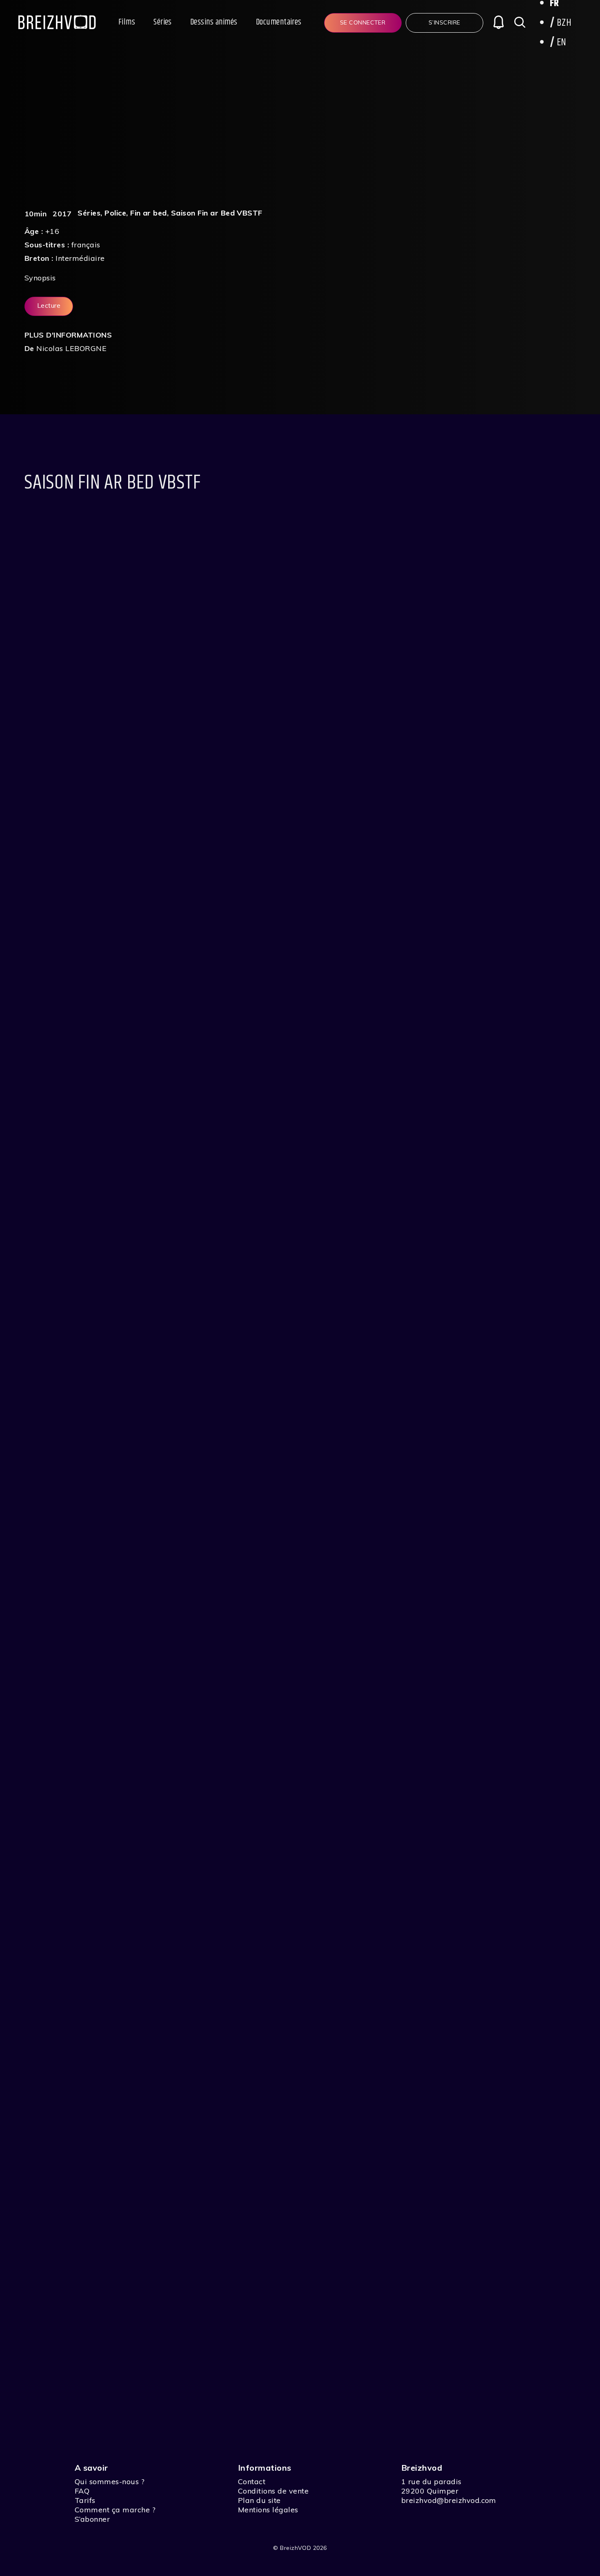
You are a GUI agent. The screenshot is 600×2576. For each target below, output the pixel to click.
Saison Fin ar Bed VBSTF (217, 213)
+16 (52, 231)
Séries (163, 22)
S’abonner (92, 2519)
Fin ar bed (149, 213)
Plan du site (259, 2500)
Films (127, 22)
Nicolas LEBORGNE (71, 348)
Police (115, 213)
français (86, 245)
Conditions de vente (273, 2491)
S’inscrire (444, 22)
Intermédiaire (80, 258)
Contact (252, 2482)
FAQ (82, 2491)
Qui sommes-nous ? (110, 2482)
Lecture (49, 305)
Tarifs (85, 2500)
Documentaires (279, 22)
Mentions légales (268, 2510)
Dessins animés (214, 22)
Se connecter (363, 22)
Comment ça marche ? (115, 2510)
